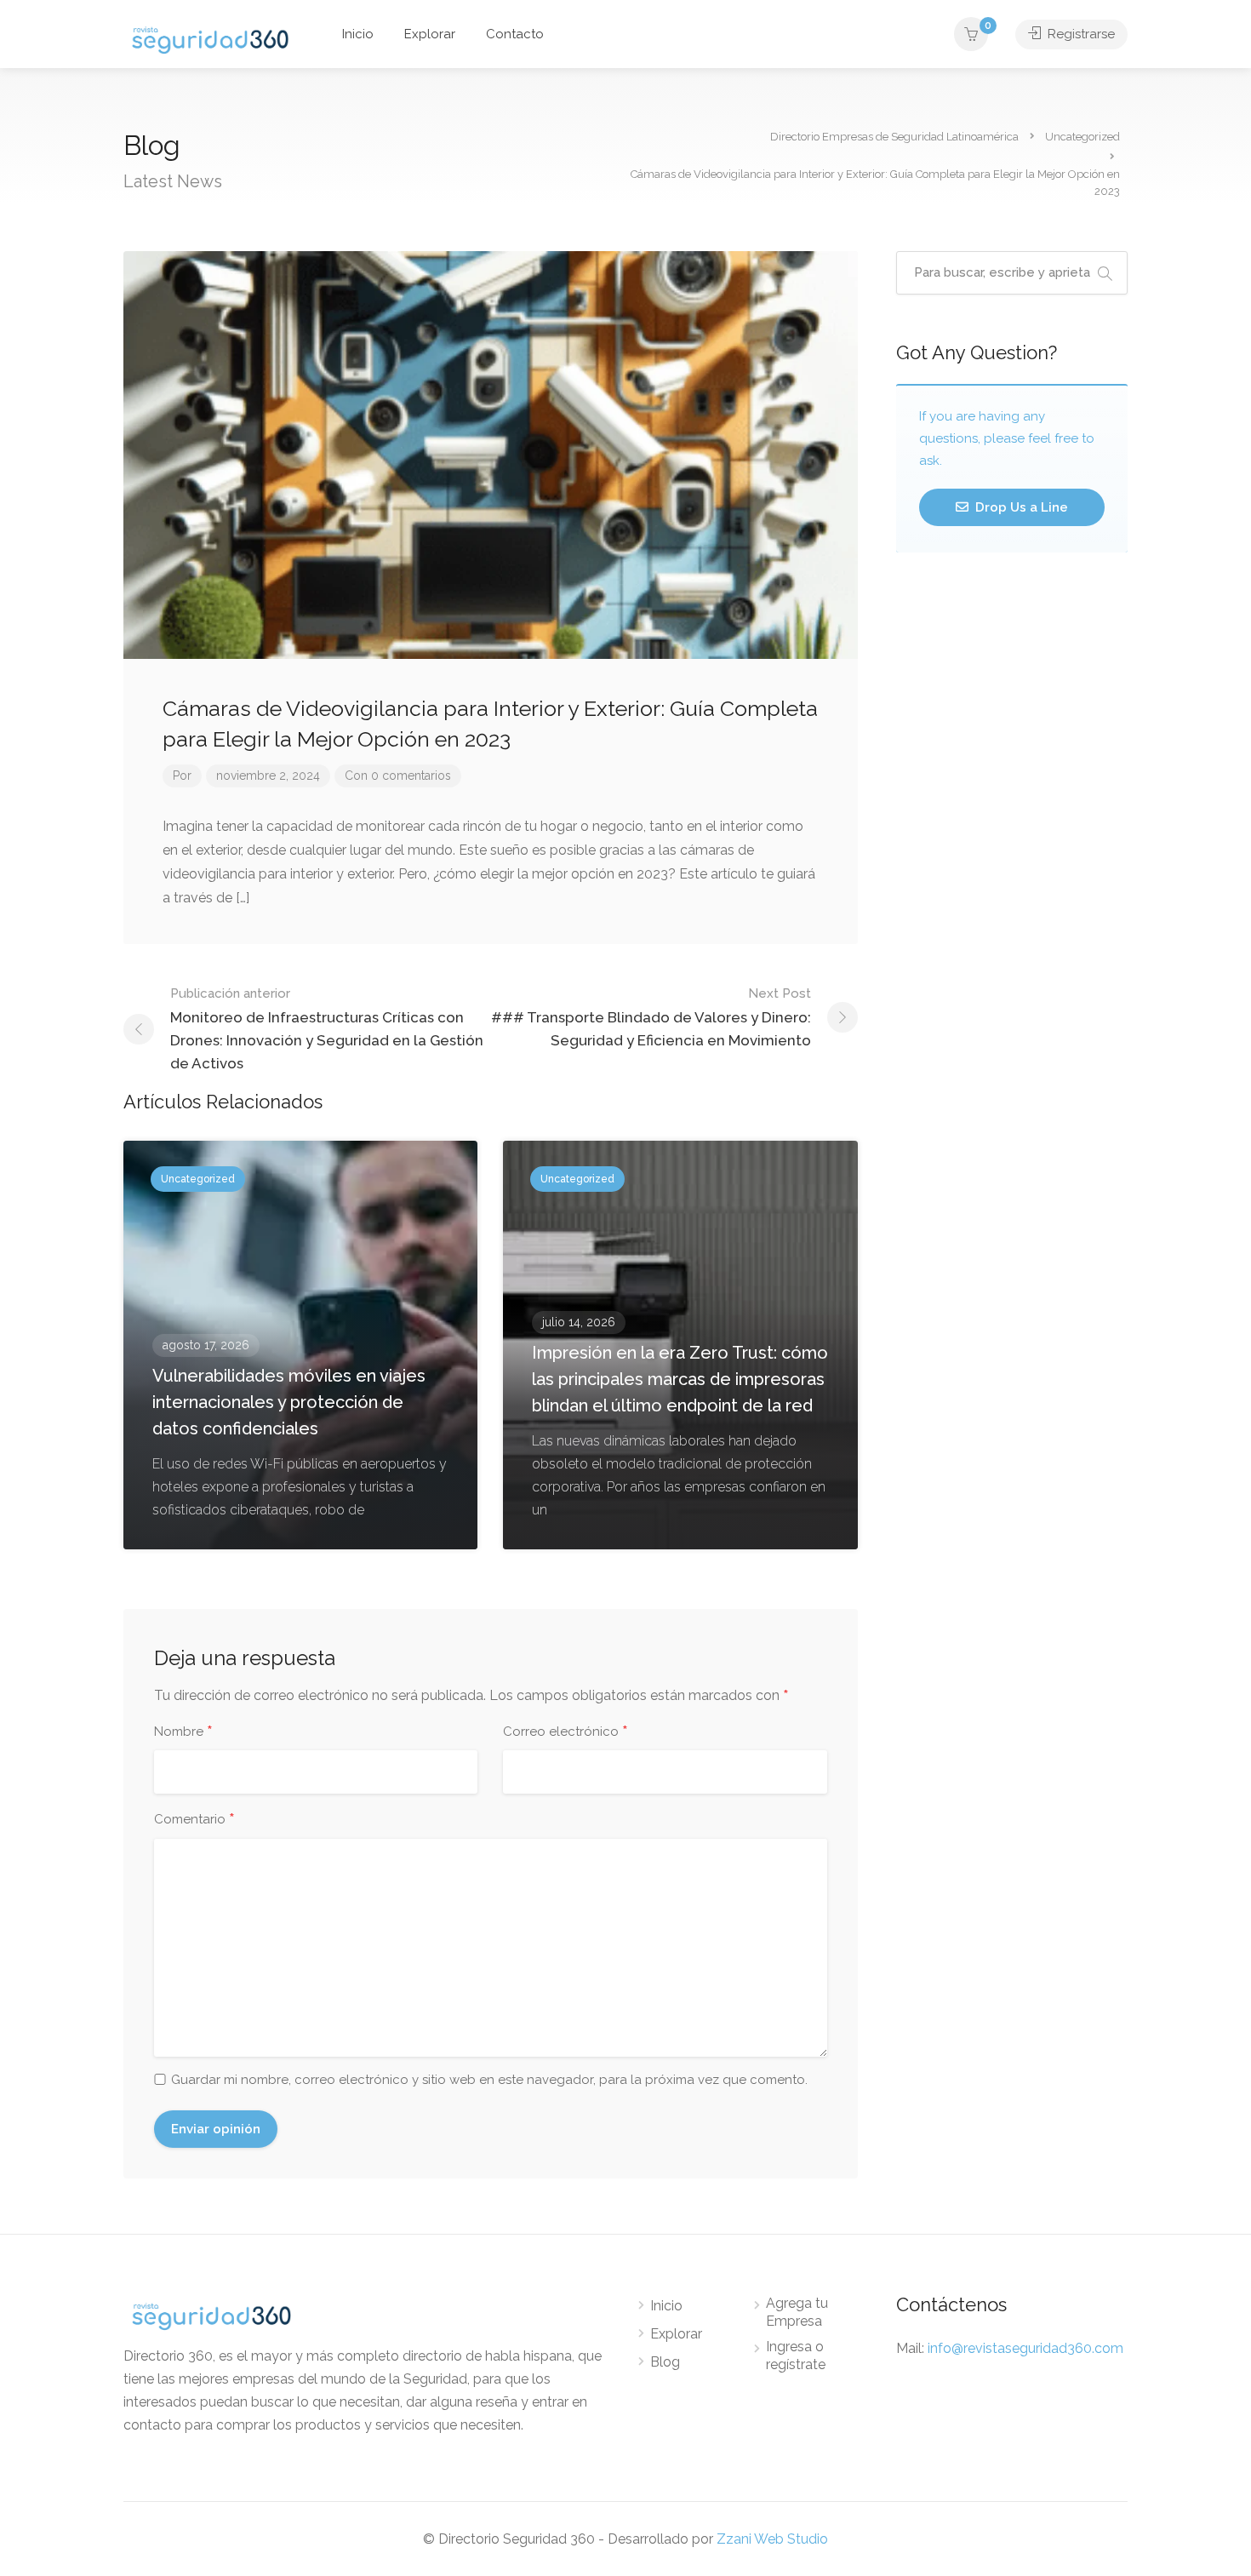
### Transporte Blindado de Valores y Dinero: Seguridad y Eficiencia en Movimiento (651, 1017)
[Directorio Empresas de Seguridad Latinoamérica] (210, 39)
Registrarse (1080, 34)
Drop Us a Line (1020, 507)
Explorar (430, 34)
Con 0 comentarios (398, 776)
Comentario (194, 1820)
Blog (665, 2362)
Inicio (358, 34)
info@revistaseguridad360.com (1025, 2348)
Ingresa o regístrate (796, 2356)
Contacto (515, 34)
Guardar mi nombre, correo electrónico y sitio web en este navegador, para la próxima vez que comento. (489, 2080)
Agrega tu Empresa (797, 2312)
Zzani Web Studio (772, 2539)
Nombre (183, 1732)
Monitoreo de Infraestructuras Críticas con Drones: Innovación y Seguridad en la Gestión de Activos (327, 1029)
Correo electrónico (566, 1732)
